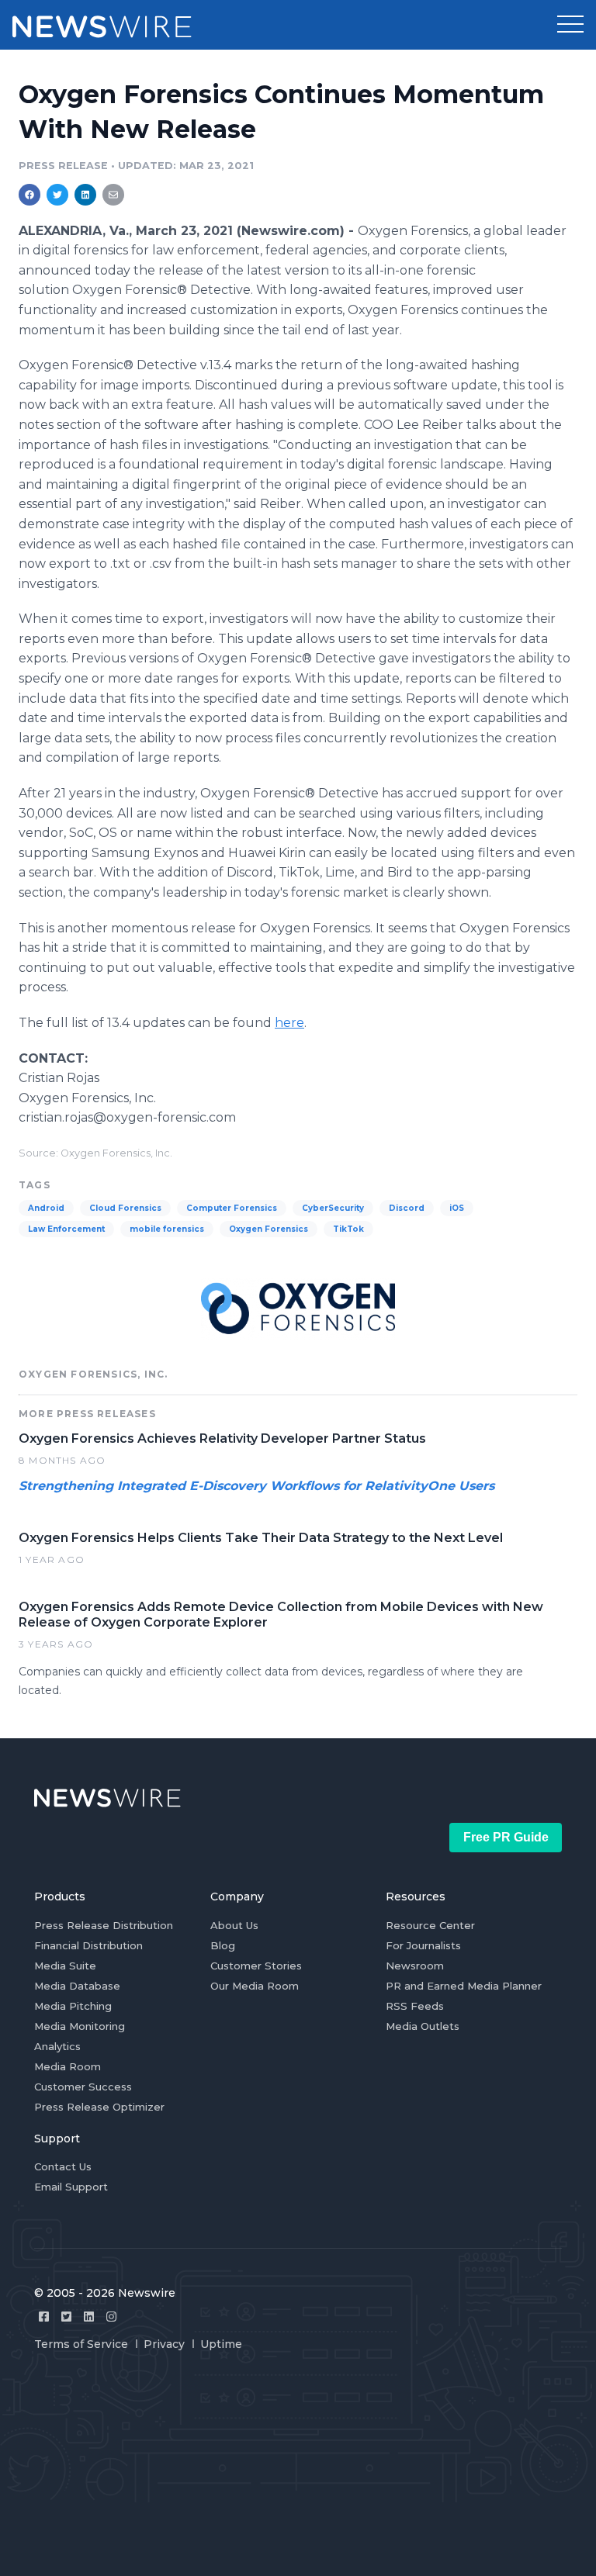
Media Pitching (73, 2006)
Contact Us (63, 2166)
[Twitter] (66, 2317)
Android (46, 1208)
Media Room (68, 2066)
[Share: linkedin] (86, 195)
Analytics (57, 2046)
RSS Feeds (415, 2006)
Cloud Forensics (125, 1208)
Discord (407, 1208)
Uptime (221, 2344)
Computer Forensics (232, 1208)
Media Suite (65, 1966)
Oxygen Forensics (269, 1229)
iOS (457, 1208)
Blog (223, 1945)
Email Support (71, 2187)
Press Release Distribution (104, 1925)
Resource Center (430, 1925)
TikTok (348, 1229)
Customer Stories (256, 1966)
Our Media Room (255, 1986)
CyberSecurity (333, 1208)
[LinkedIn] (89, 2317)
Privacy (164, 2344)
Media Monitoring (80, 2026)
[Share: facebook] (29, 195)
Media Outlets (423, 2026)
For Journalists (423, 1945)
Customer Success (83, 2087)
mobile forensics (167, 1229)
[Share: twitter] (57, 195)
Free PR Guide (506, 1837)
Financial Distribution (88, 1945)
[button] (570, 25)
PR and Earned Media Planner (464, 1986)
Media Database (77, 1986)
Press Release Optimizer (99, 2107)
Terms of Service (81, 2344)
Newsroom (415, 1966)
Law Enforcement (66, 1229)
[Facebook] (44, 2317)
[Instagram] (111, 2317)
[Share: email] (113, 195)
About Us (234, 1925)
